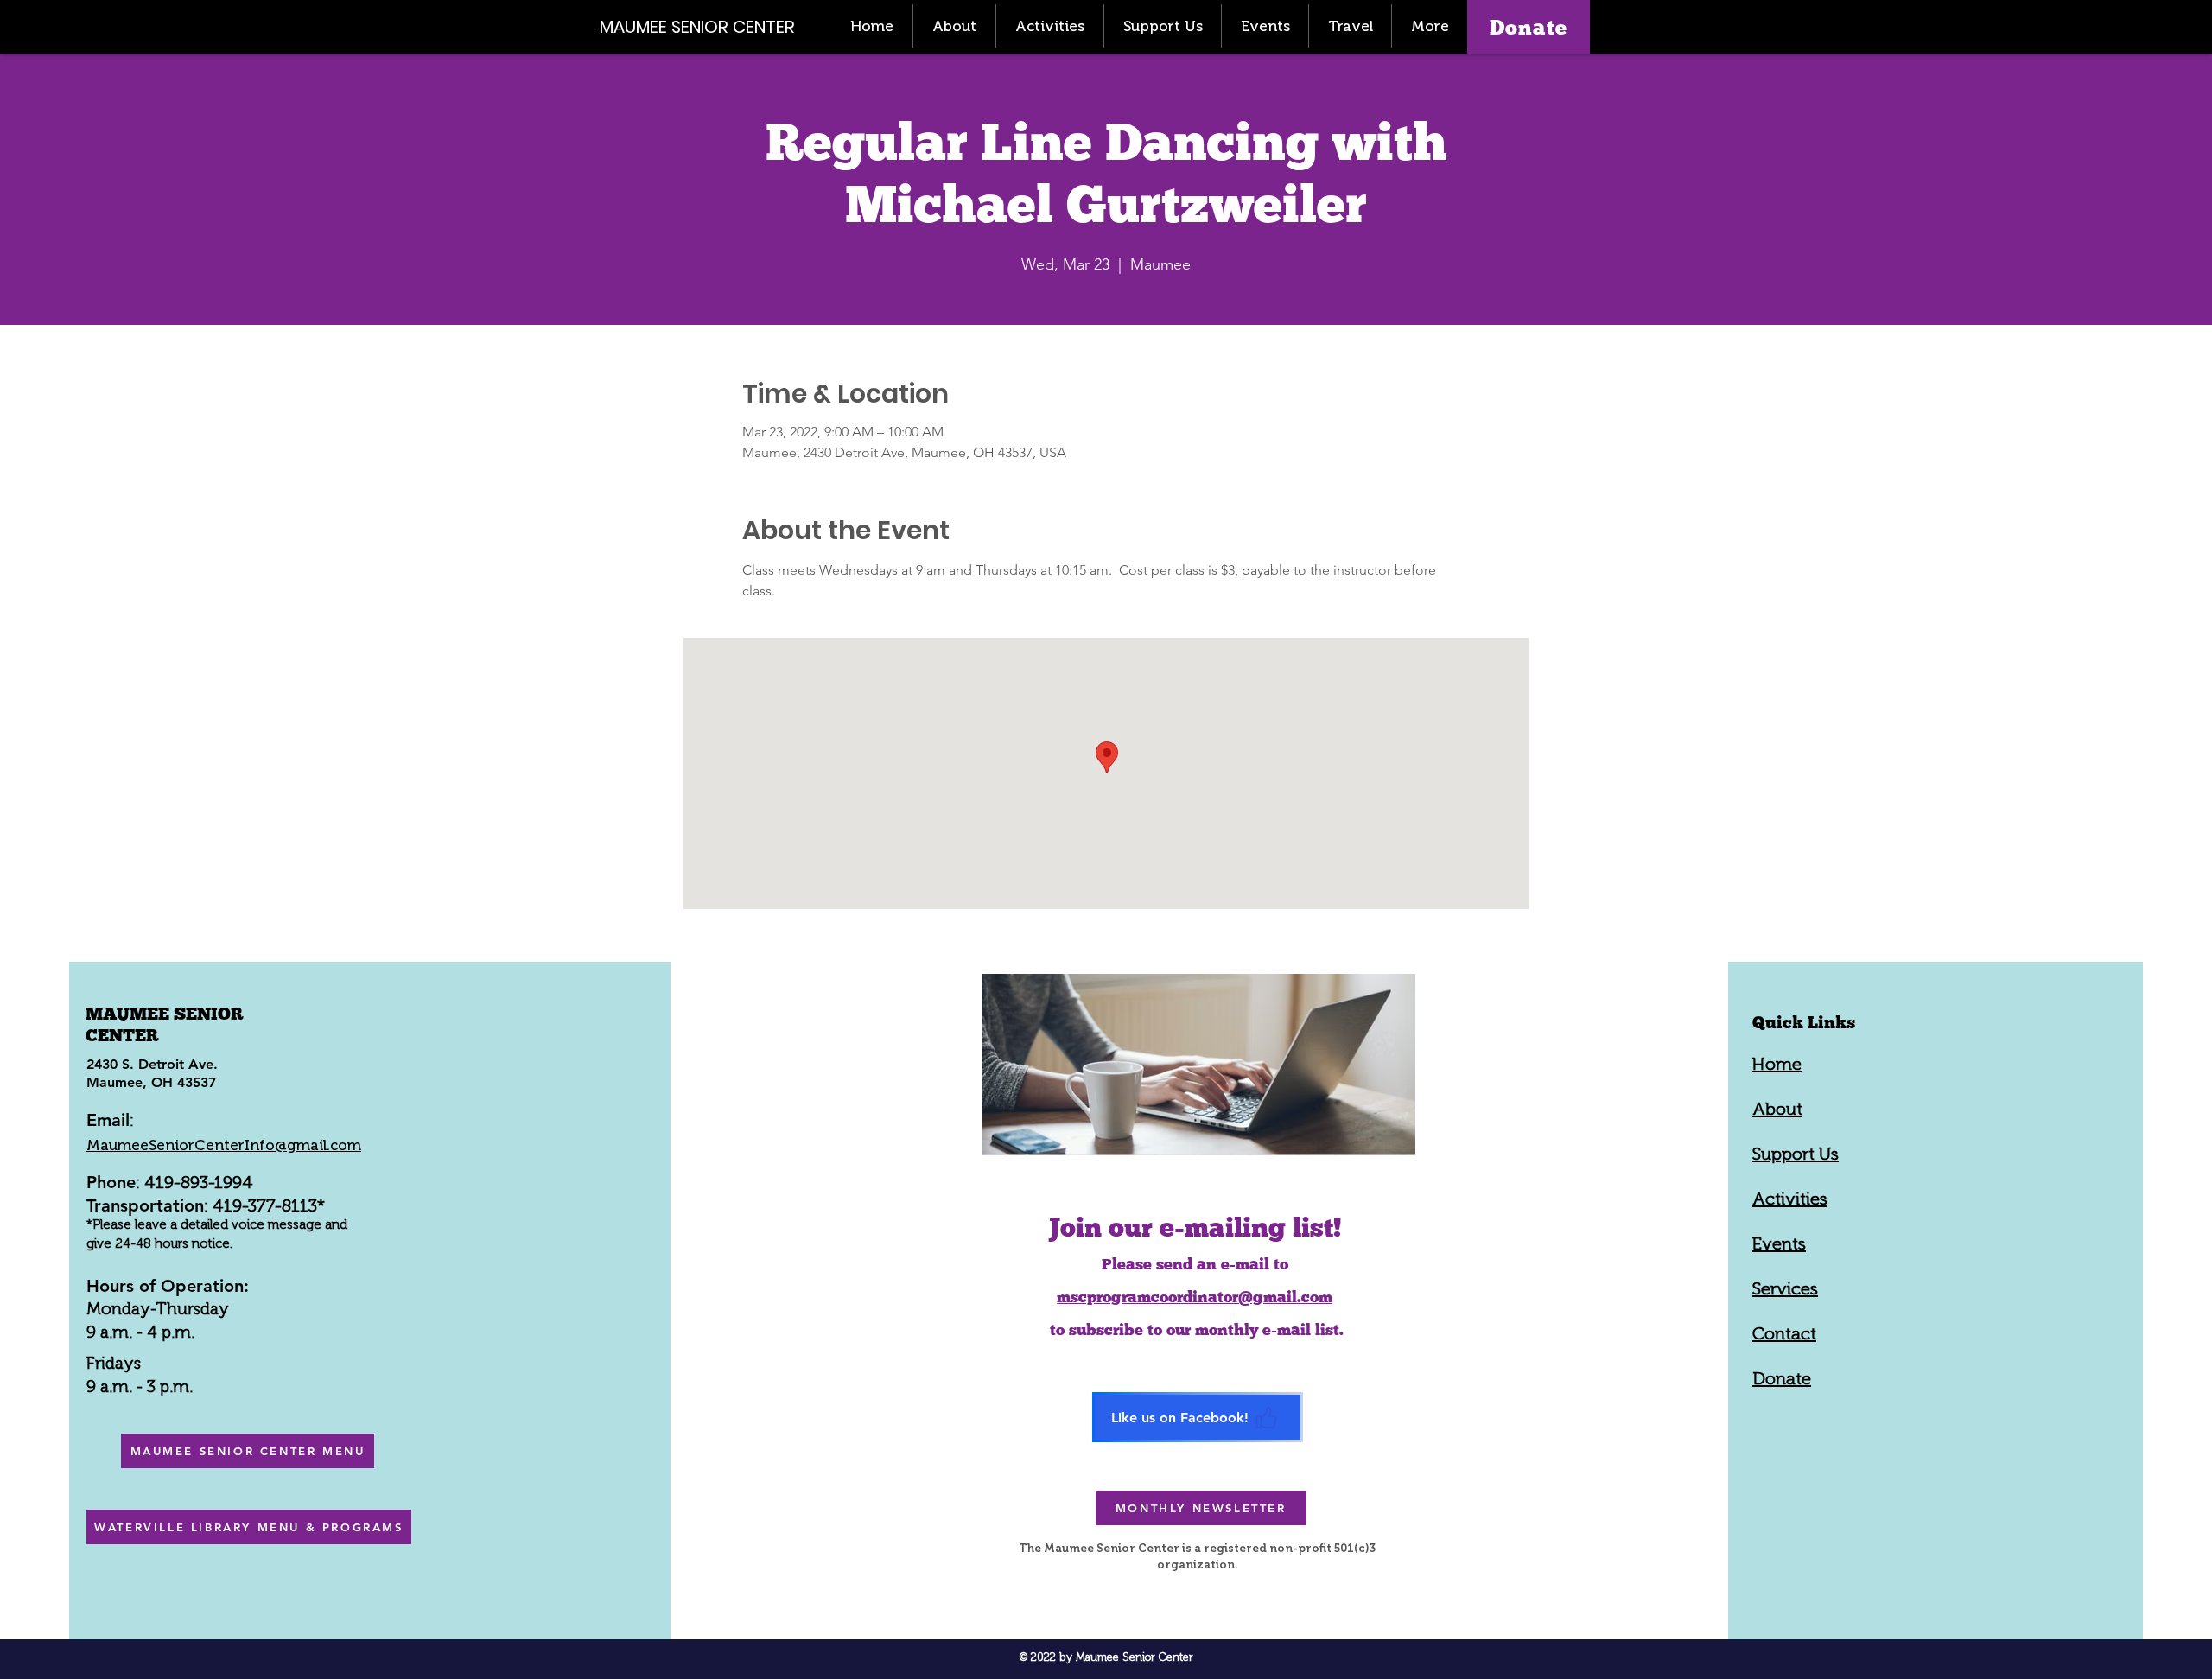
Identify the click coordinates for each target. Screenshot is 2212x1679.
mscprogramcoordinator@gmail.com (1195, 1297)
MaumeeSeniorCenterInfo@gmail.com (224, 1145)
